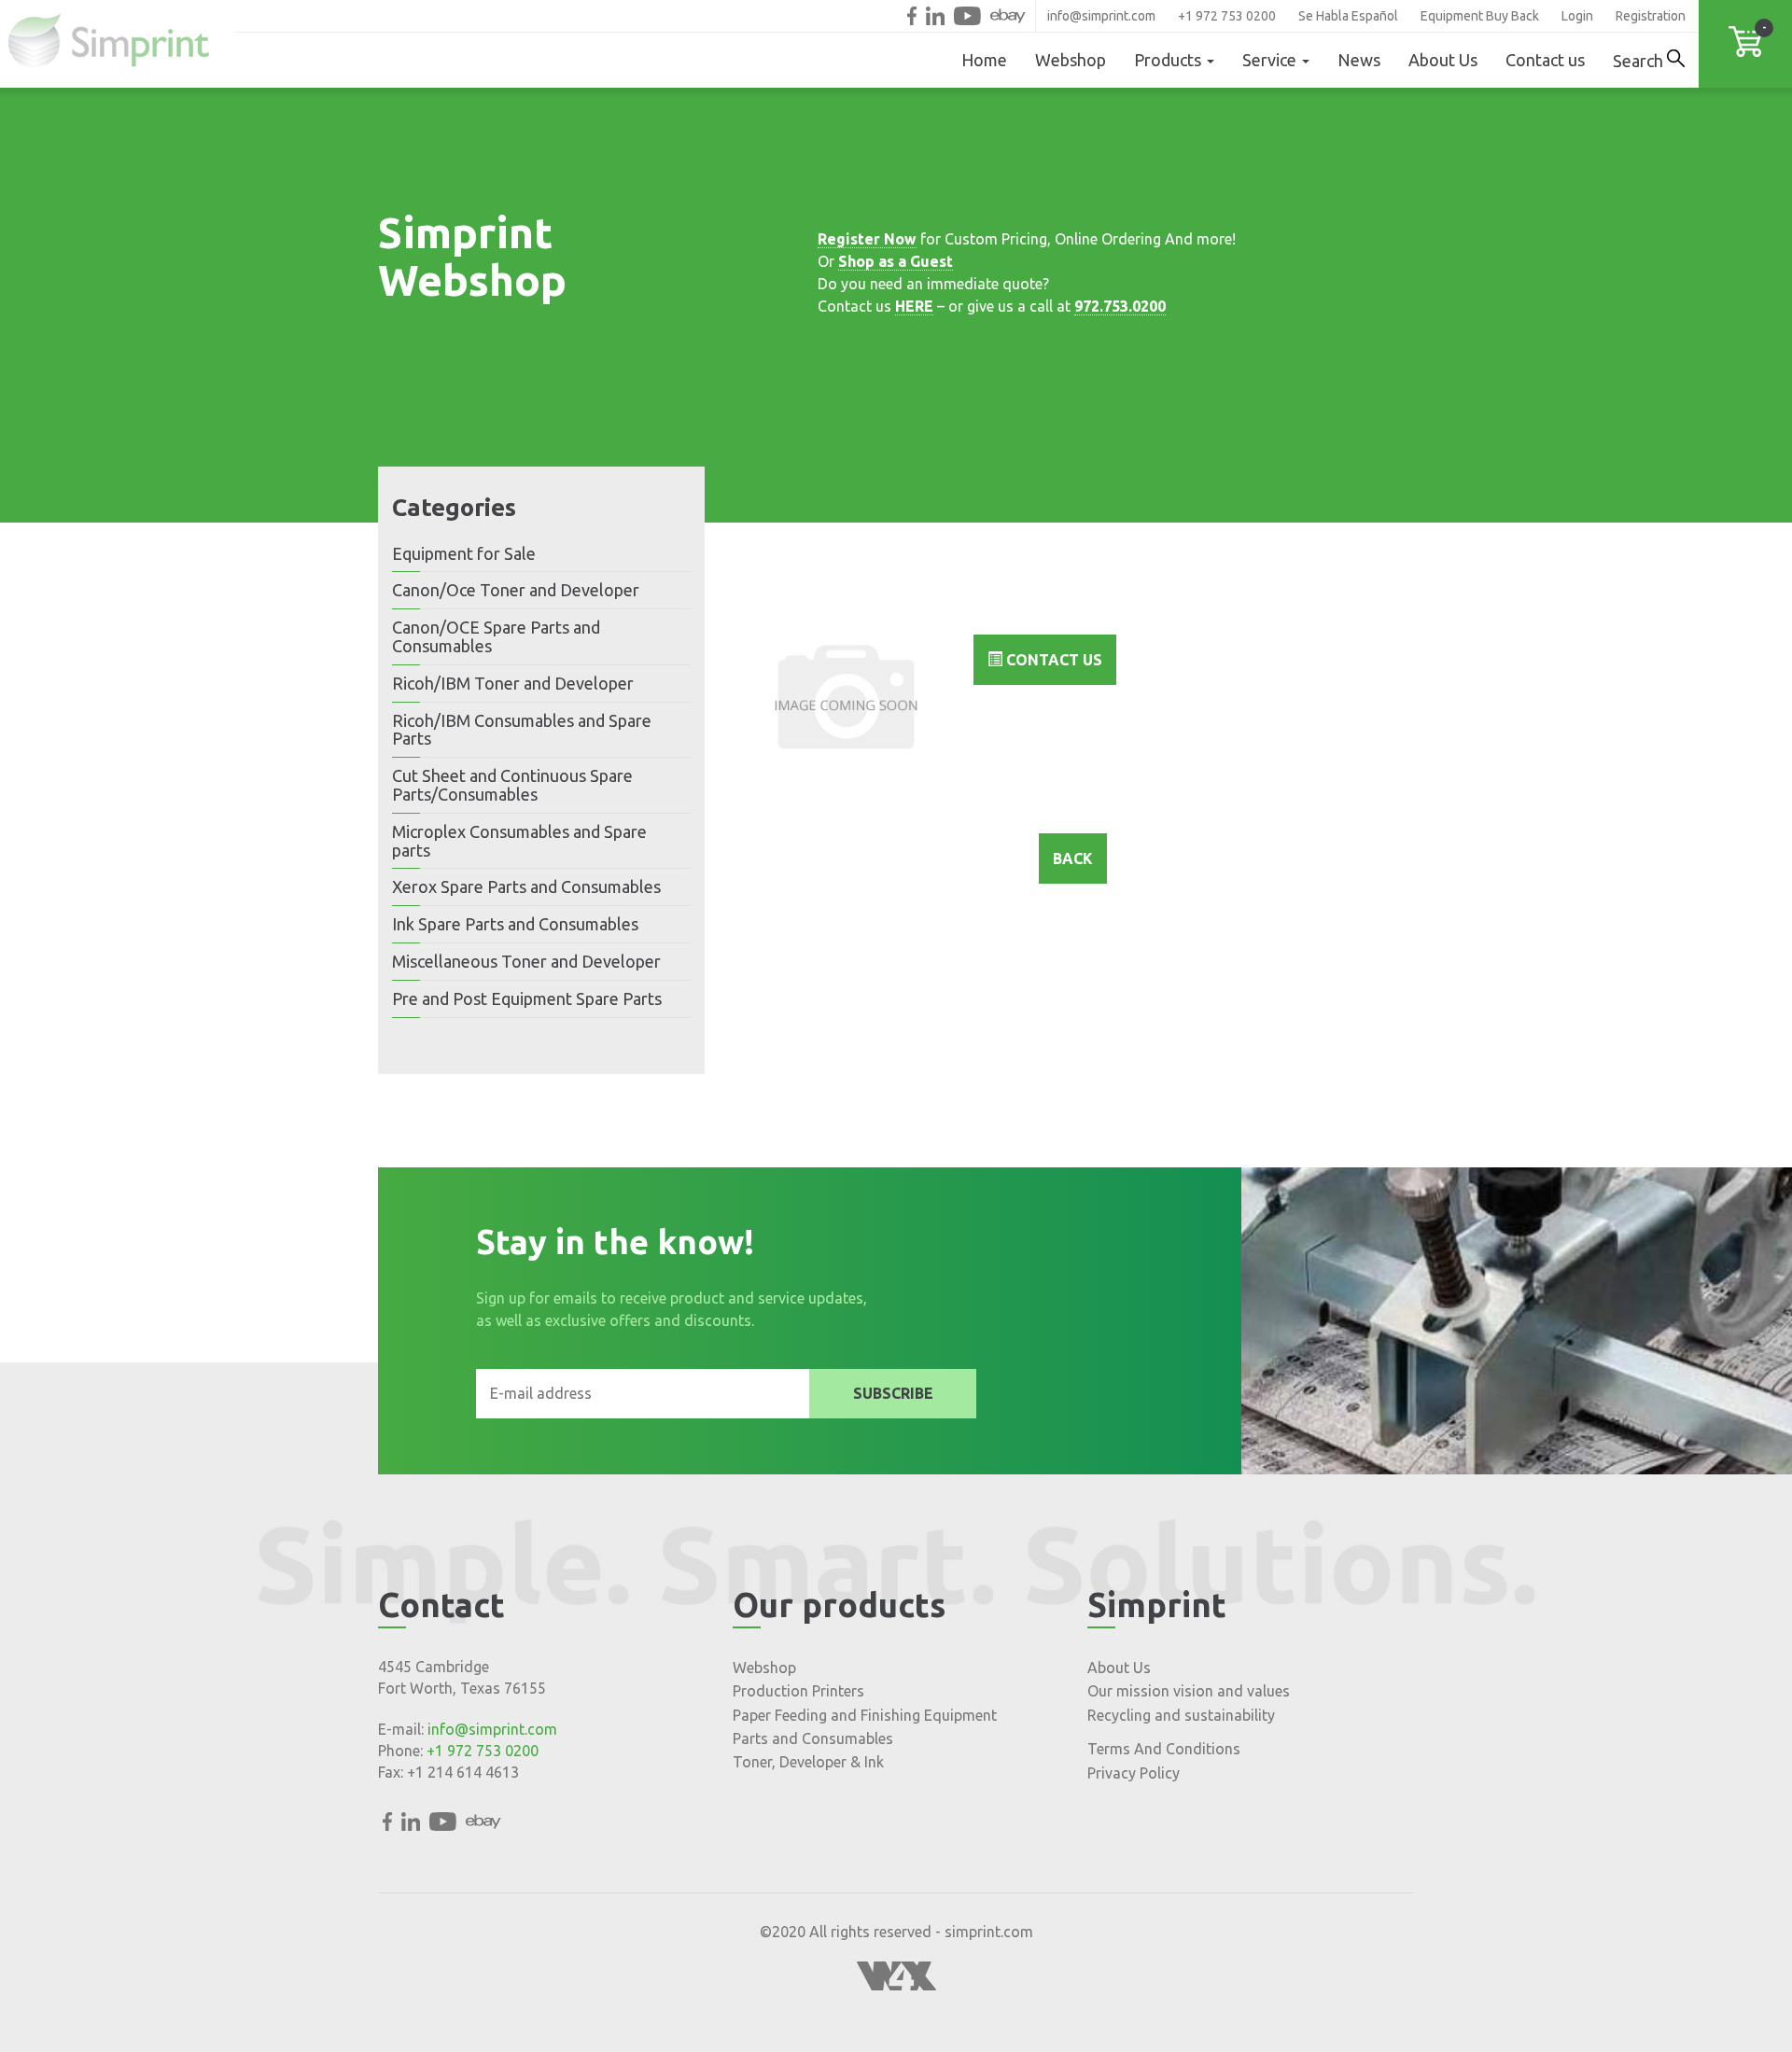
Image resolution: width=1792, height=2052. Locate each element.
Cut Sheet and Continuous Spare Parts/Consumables (512, 785)
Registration (1651, 16)
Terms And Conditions (1164, 1749)
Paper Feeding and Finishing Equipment (865, 1715)
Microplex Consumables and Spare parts (519, 841)
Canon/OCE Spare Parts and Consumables (496, 636)
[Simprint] (118, 44)
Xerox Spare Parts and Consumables (526, 886)
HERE (914, 306)
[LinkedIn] (935, 16)
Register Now (867, 239)
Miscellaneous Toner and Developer (526, 961)
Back (1073, 858)
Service (1271, 60)
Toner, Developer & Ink (808, 1762)
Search (1640, 61)
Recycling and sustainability (1181, 1715)
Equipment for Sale (464, 553)
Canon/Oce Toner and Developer (516, 590)
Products (1169, 60)
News (1359, 60)
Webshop (1071, 60)
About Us (1443, 60)
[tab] (541, 554)
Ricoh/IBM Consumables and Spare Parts (522, 730)
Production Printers (798, 1691)
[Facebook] (912, 16)
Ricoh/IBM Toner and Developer (513, 683)
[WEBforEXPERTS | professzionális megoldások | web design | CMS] (896, 1985)
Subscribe (893, 1393)
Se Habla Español (1348, 16)
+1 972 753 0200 (1227, 16)
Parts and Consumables (813, 1738)
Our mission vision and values (1189, 1691)
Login (1577, 16)
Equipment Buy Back (1480, 16)
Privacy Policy (1134, 1773)
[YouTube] (967, 16)
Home (984, 60)
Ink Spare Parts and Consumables (515, 924)
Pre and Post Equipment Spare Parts (527, 998)
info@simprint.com (1101, 16)
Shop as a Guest (896, 261)
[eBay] (1008, 16)
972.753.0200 (1120, 306)
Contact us (1545, 60)
